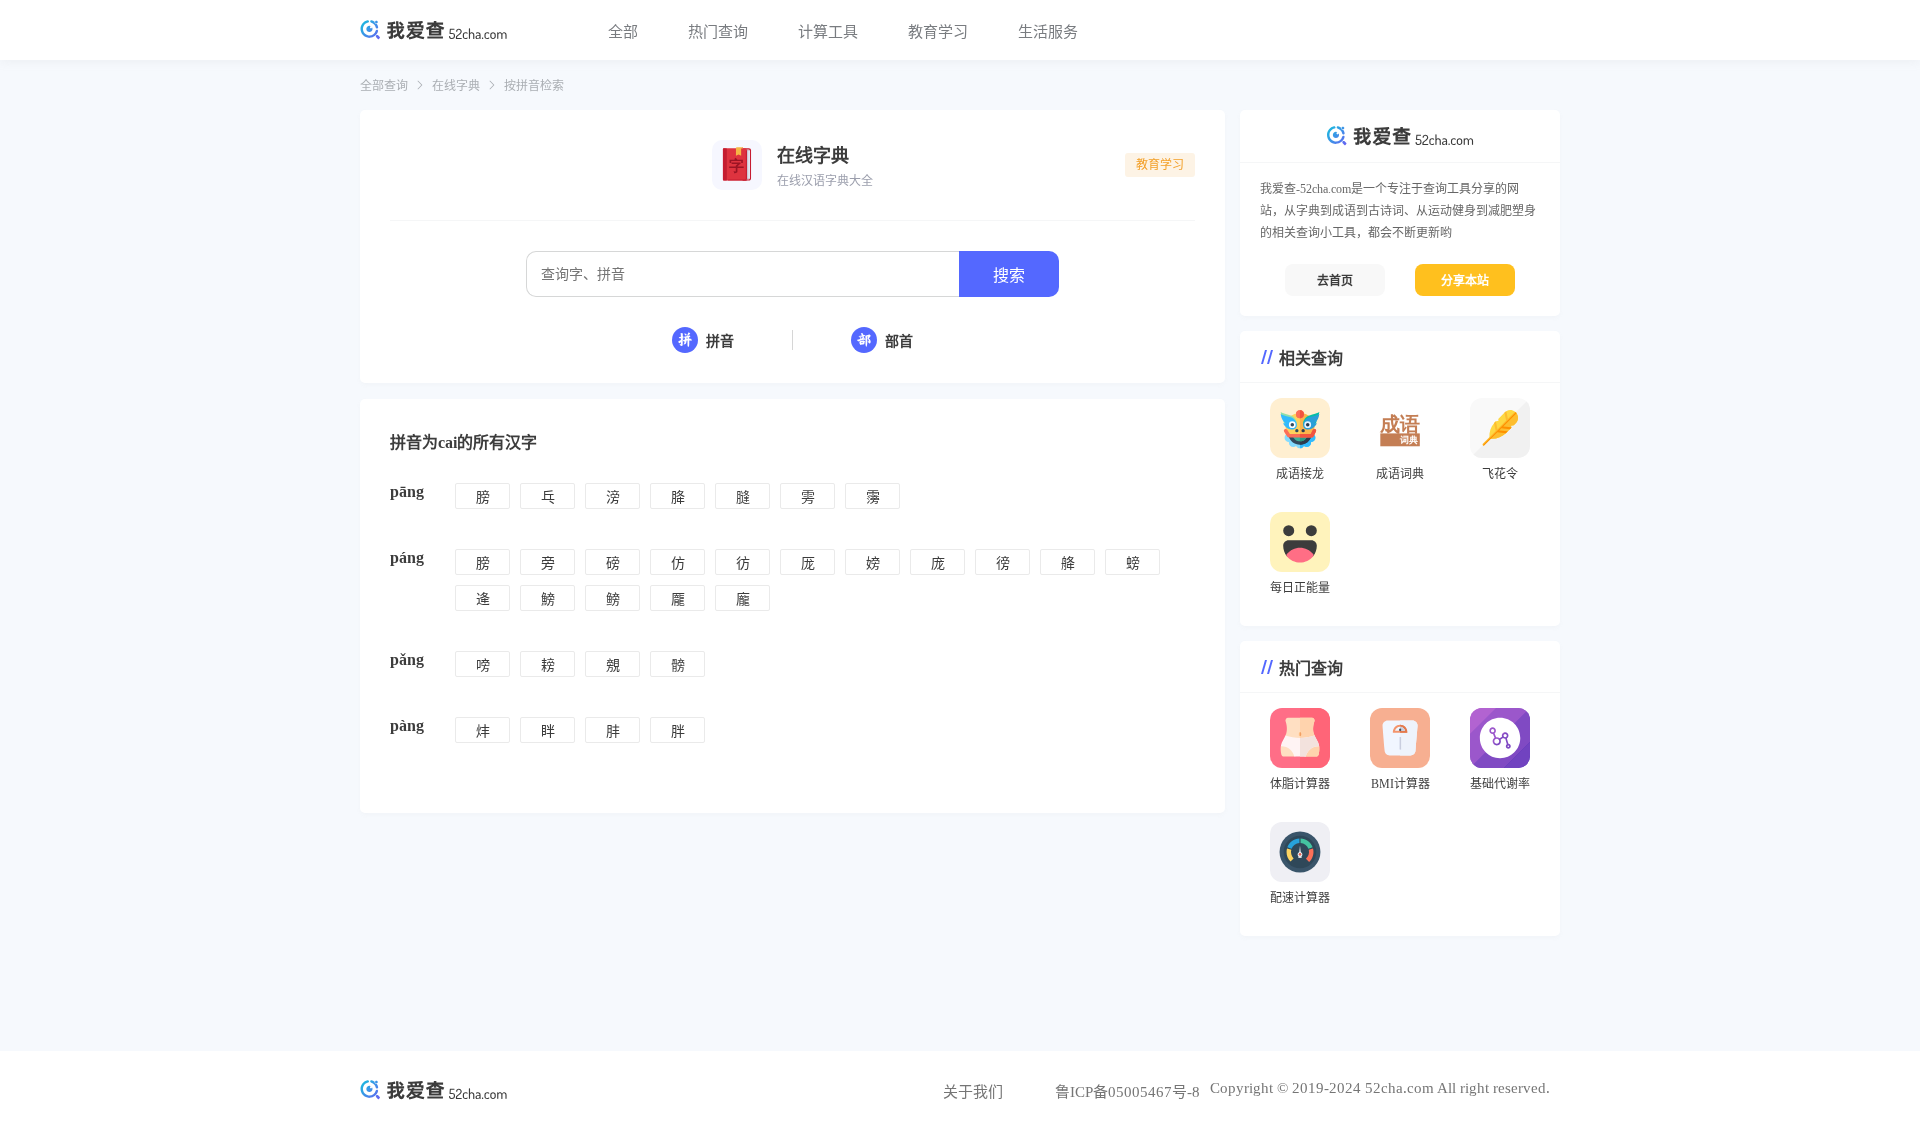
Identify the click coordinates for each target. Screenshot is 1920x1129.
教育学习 (938, 32)
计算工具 (828, 32)
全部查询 (384, 86)
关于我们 (973, 1092)
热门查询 (718, 32)
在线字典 (456, 86)
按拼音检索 (534, 86)
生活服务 (1048, 32)
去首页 (1335, 281)
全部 (623, 32)
